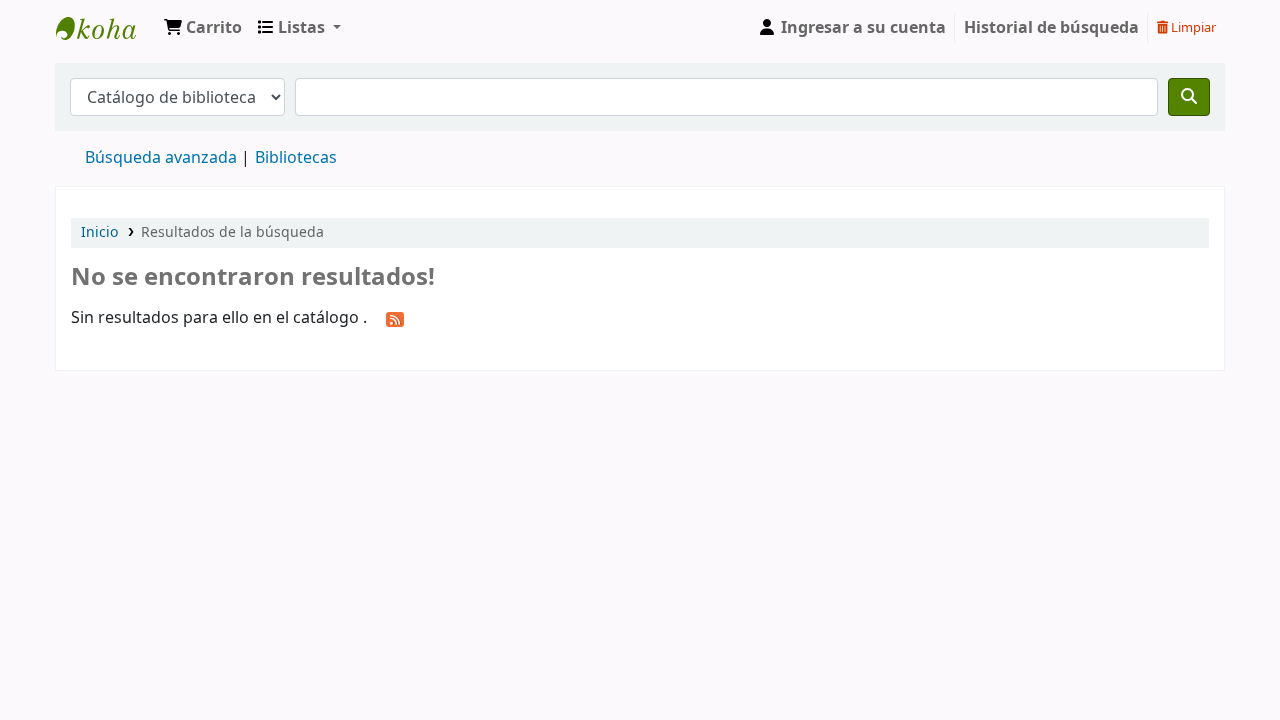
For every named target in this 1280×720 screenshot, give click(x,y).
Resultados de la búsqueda (232, 232)
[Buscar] (1189, 97)
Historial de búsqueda (1051, 28)
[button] (203, 28)
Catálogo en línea (106, 28)
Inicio (99, 232)
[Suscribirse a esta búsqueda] (395, 319)
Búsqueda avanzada (161, 158)
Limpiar (1192, 27)
